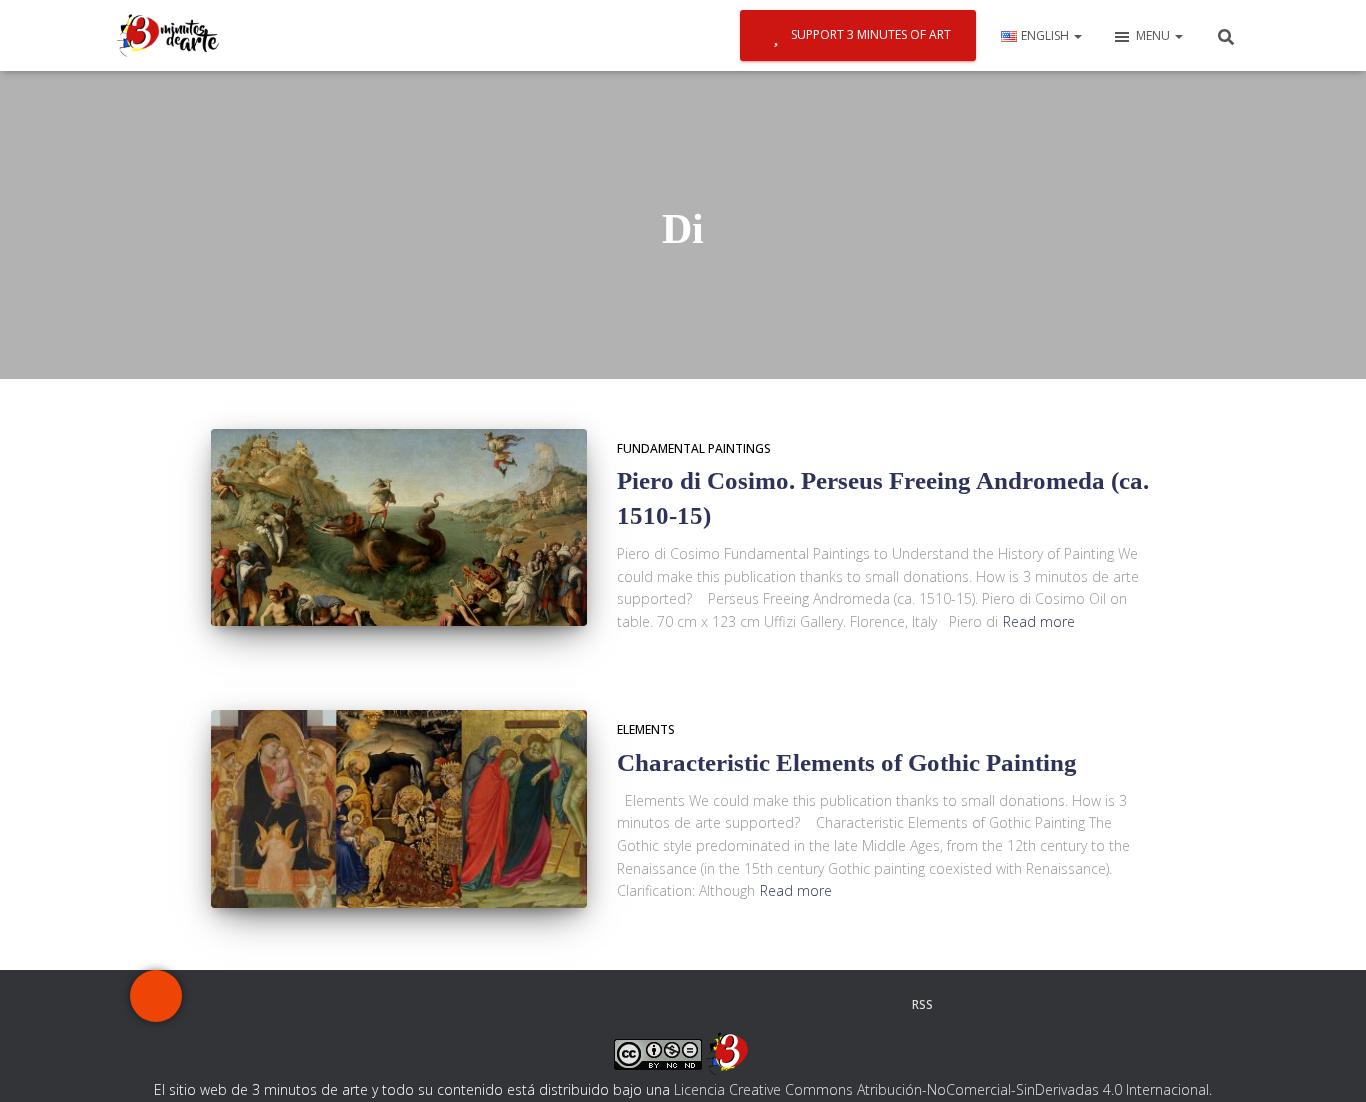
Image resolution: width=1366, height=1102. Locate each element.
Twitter (511, 1004)
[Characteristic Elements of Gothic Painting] (399, 809)
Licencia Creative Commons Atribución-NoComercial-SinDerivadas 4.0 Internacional (941, 1089)
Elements (646, 729)
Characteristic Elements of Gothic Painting (847, 762)
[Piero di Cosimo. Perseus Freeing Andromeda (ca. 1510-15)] (399, 528)
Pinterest (665, 1004)
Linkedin (741, 1004)
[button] (1077, 35)
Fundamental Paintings (694, 448)
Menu (1154, 35)
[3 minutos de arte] (168, 36)
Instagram (588, 1004)
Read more (1039, 621)
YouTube (818, 1004)
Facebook (434, 1004)
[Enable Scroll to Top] (1326, 1062)
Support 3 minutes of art (871, 34)
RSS (922, 1004)
